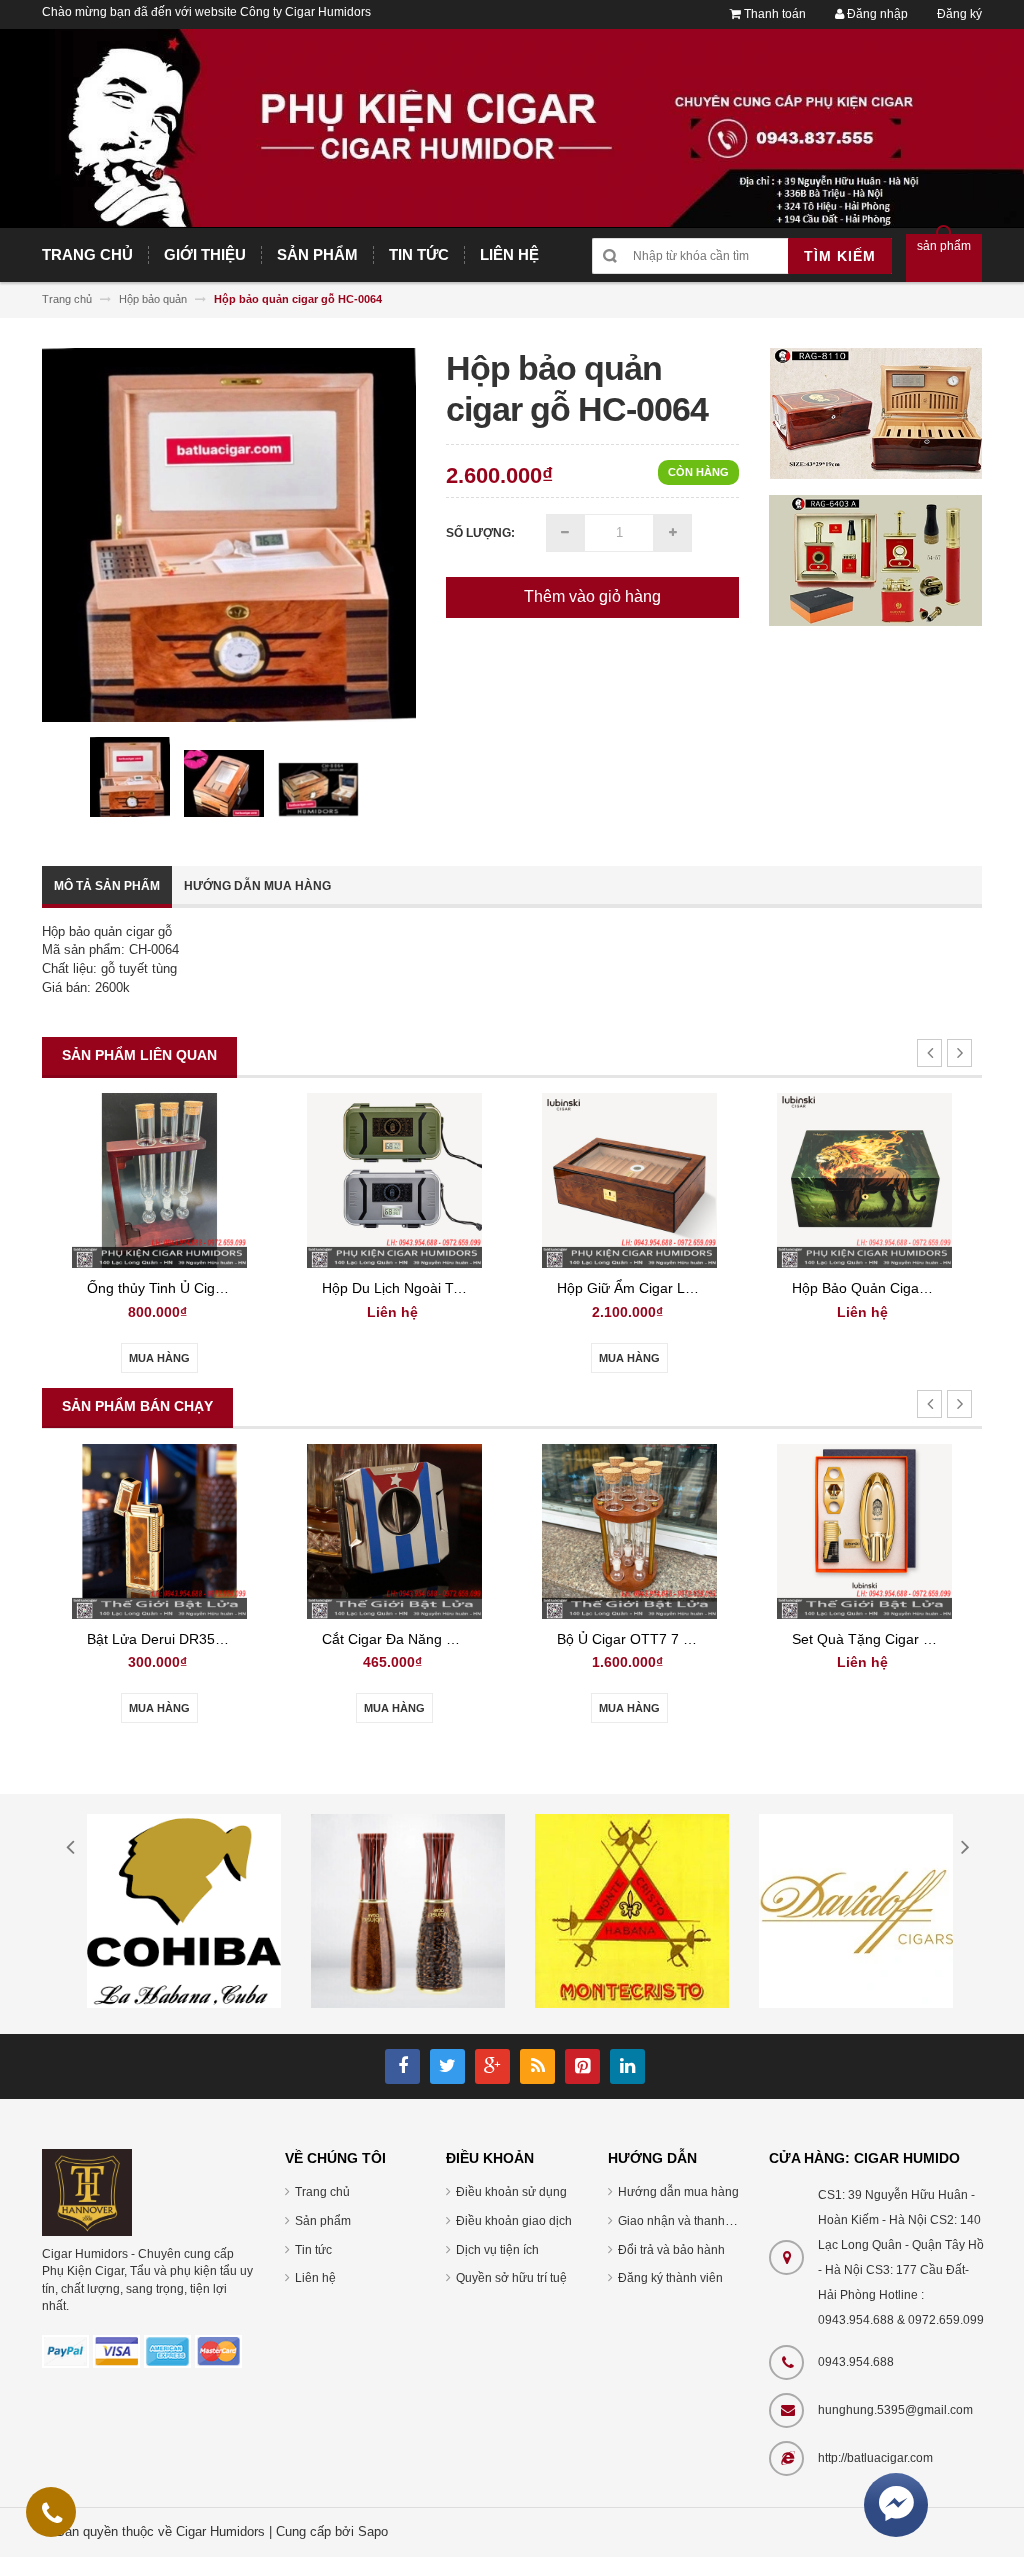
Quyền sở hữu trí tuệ (511, 2278)
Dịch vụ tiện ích (497, 2250)
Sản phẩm (323, 2221)
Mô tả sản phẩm (107, 886)
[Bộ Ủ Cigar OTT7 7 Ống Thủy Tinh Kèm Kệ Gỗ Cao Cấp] (629, 1530)
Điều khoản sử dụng (511, 2192)
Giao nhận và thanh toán (685, 2221)
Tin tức (313, 2250)
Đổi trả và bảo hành (671, 2250)
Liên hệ (315, 2278)
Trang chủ (322, 2192)
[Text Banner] (875, 559)
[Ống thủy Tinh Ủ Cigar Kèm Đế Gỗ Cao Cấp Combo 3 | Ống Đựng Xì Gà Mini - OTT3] (159, 1179)
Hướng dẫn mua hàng (257, 886)
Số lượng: (480, 533)
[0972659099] (52, 2517)
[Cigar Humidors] (87, 2192)
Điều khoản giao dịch (514, 2221)
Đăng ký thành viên (670, 2278)
